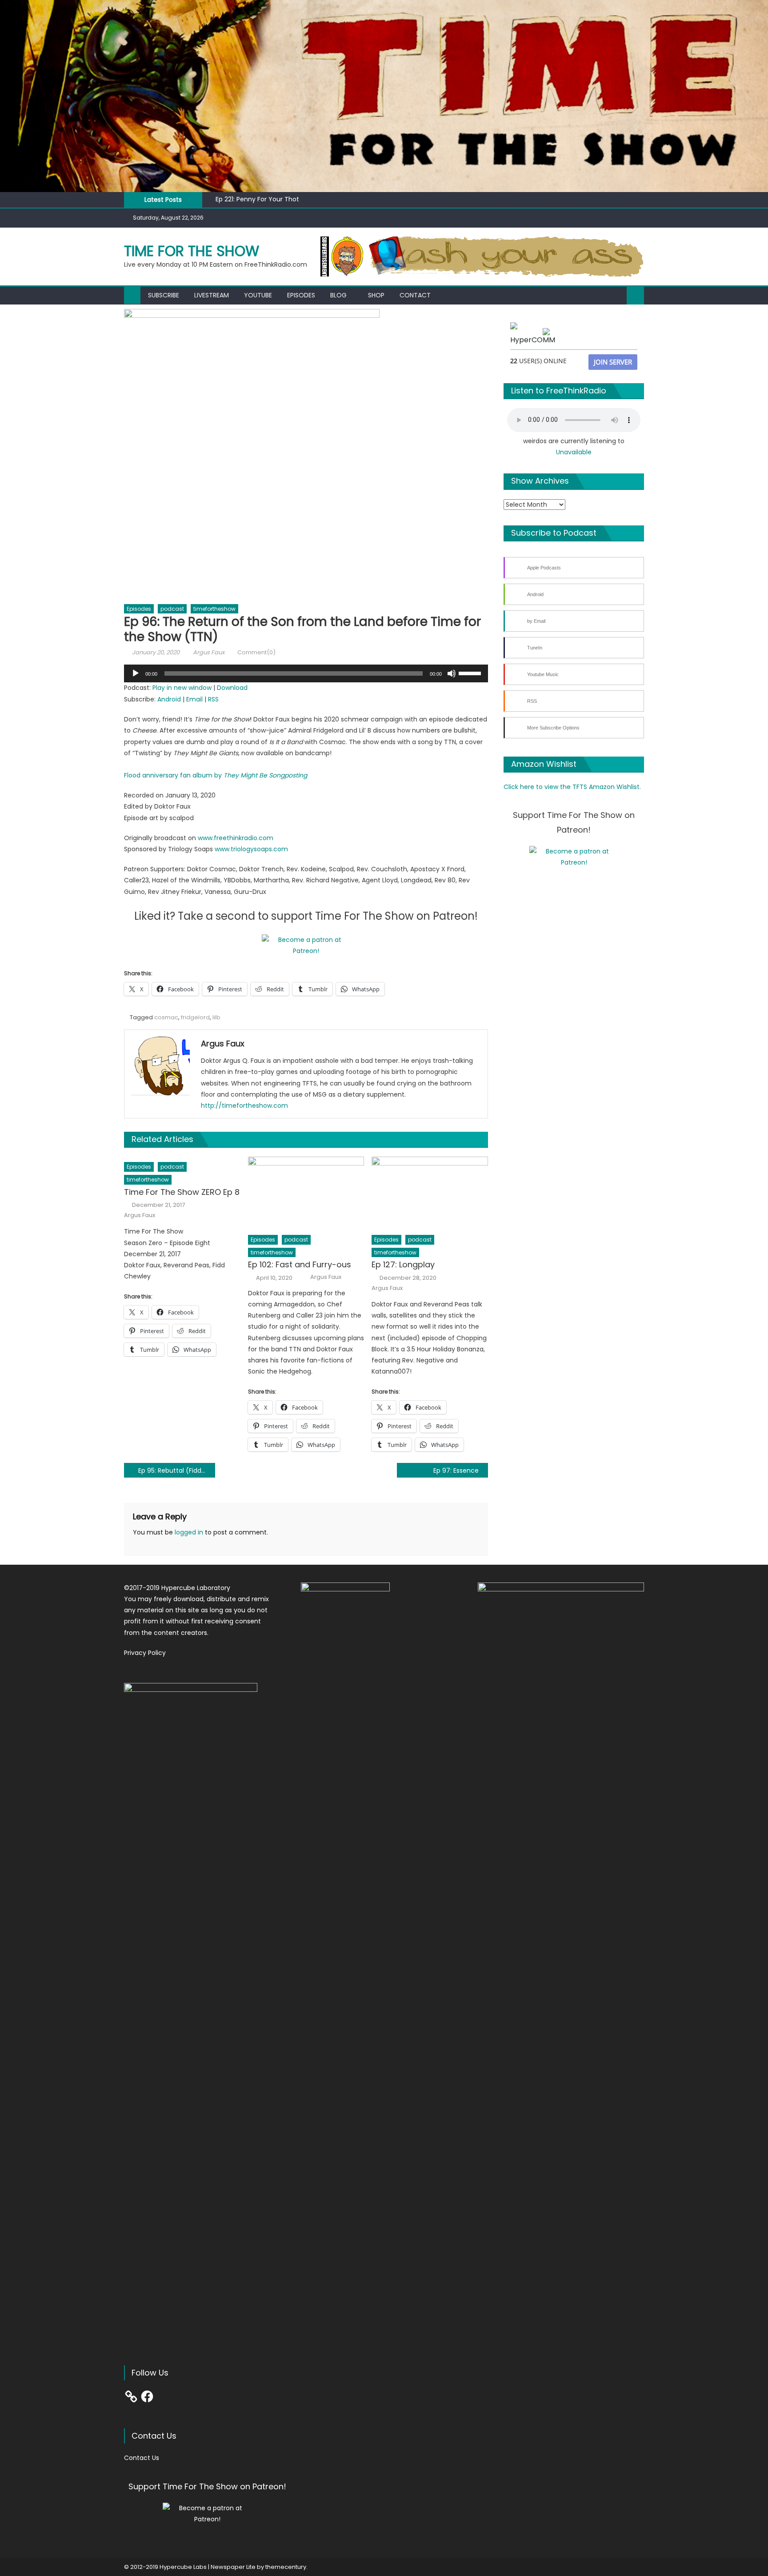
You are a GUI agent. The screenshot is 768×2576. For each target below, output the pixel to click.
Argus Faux (209, 652)
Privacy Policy (145, 1653)
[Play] (136, 673)
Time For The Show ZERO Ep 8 (182, 1192)
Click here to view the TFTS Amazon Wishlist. (572, 787)
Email (194, 699)
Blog (338, 295)
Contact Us (142, 2458)
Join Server (613, 362)
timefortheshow (214, 609)
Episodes (301, 295)
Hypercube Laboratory (196, 1588)
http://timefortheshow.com (244, 1106)
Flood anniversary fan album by (216, 775)
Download (232, 688)
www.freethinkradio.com (236, 838)
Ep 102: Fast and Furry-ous (300, 1264)
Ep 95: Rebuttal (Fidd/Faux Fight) (177, 1470)
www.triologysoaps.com (251, 849)
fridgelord (195, 1017)
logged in (189, 1532)
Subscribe (164, 295)
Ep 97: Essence (456, 1470)
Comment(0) (256, 652)
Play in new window (182, 688)
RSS (213, 699)
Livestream (212, 295)
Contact (415, 295)
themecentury (286, 2567)
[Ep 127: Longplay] (430, 1193)
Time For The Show (192, 251)
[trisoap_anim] (482, 256)
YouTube (258, 295)
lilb (216, 1017)
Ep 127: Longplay (403, 1264)
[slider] (471, 673)
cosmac (166, 1017)
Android (169, 699)
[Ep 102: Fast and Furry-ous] (306, 1193)
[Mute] (452, 673)
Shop (376, 295)
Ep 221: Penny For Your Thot (257, 199)
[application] (306, 673)
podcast (172, 609)
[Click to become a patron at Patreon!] (306, 945)
